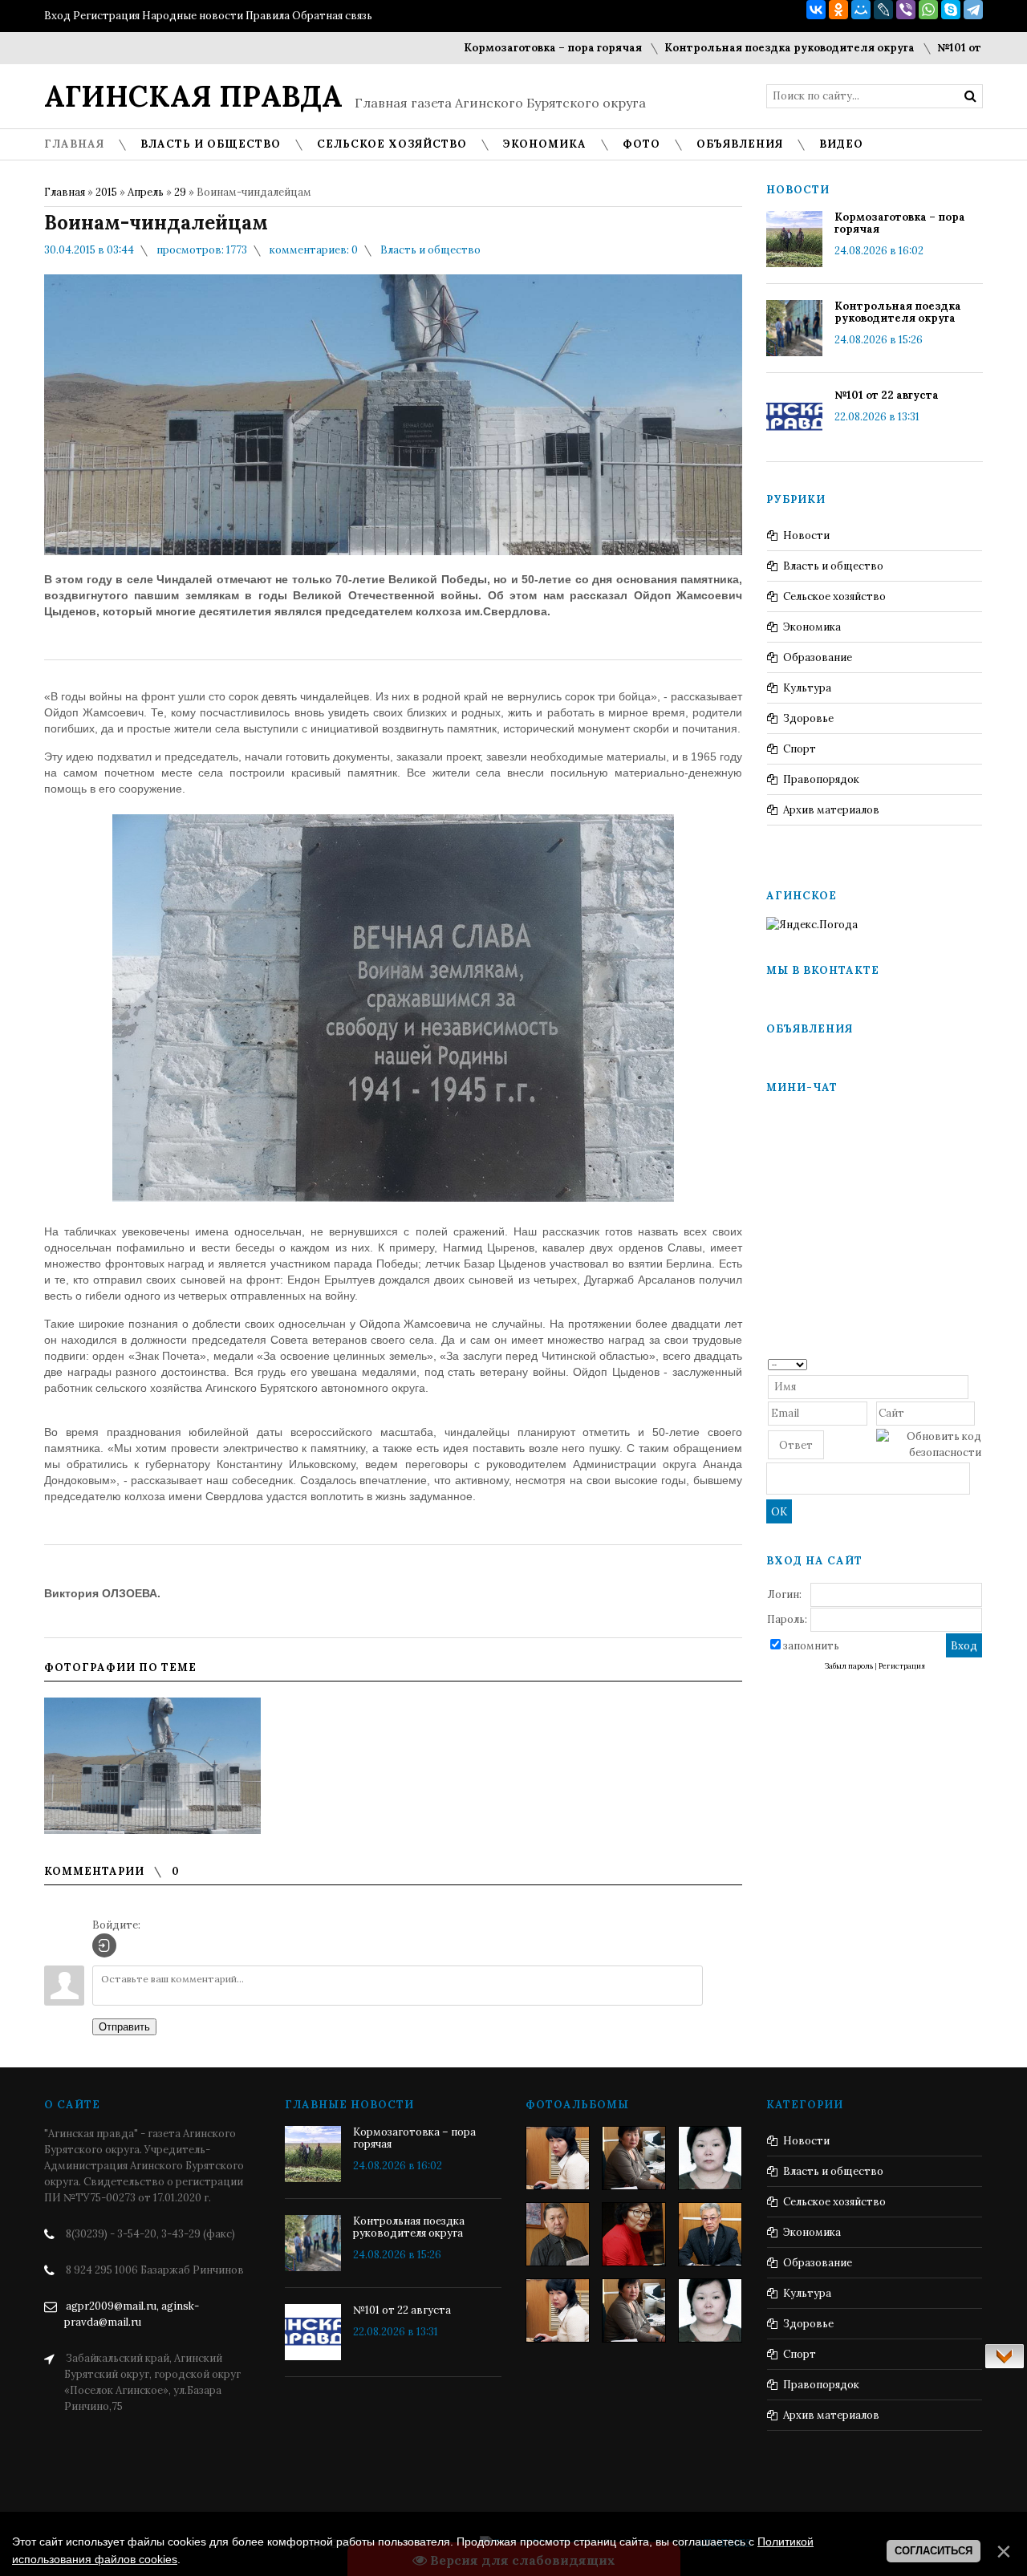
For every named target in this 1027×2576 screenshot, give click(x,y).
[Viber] (906, 10)
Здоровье (808, 718)
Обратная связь (332, 16)
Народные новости (193, 16)
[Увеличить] (152, 1766)
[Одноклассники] (838, 10)
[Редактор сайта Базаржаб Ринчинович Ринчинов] (558, 2234)
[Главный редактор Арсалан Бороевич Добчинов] (710, 2234)
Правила (268, 16)
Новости (806, 535)
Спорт (800, 749)
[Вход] (104, 1945)
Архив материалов (831, 810)
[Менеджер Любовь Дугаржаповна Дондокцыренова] (634, 2158)
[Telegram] (973, 10)
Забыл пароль (849, 1666)
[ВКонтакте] (816, 10)
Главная (65, 192)
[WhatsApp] (928, 10)
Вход (57, 16)
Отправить (124, 2027)
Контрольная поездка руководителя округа (741, 48)
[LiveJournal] (883, 10)
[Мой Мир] (861, 10)
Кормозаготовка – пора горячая (504, 48)
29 (180, 192)
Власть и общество (430, 250)
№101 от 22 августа (940, 48)
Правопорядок (821, 779)
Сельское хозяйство (834, 596)
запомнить (811, 1646)
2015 (106, 192)
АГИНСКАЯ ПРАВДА (193, 96)
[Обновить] (976, 1363)
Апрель (146, 192)
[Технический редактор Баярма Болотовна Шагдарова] (558, 2158)
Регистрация (106, 16)
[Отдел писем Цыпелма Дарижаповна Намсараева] (710, 2158)
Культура (807, 688)
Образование (818, 657)
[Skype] (951, 10)
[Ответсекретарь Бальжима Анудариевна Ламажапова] (634, 2234)
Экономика (812, 627)
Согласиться (934, 2551)
